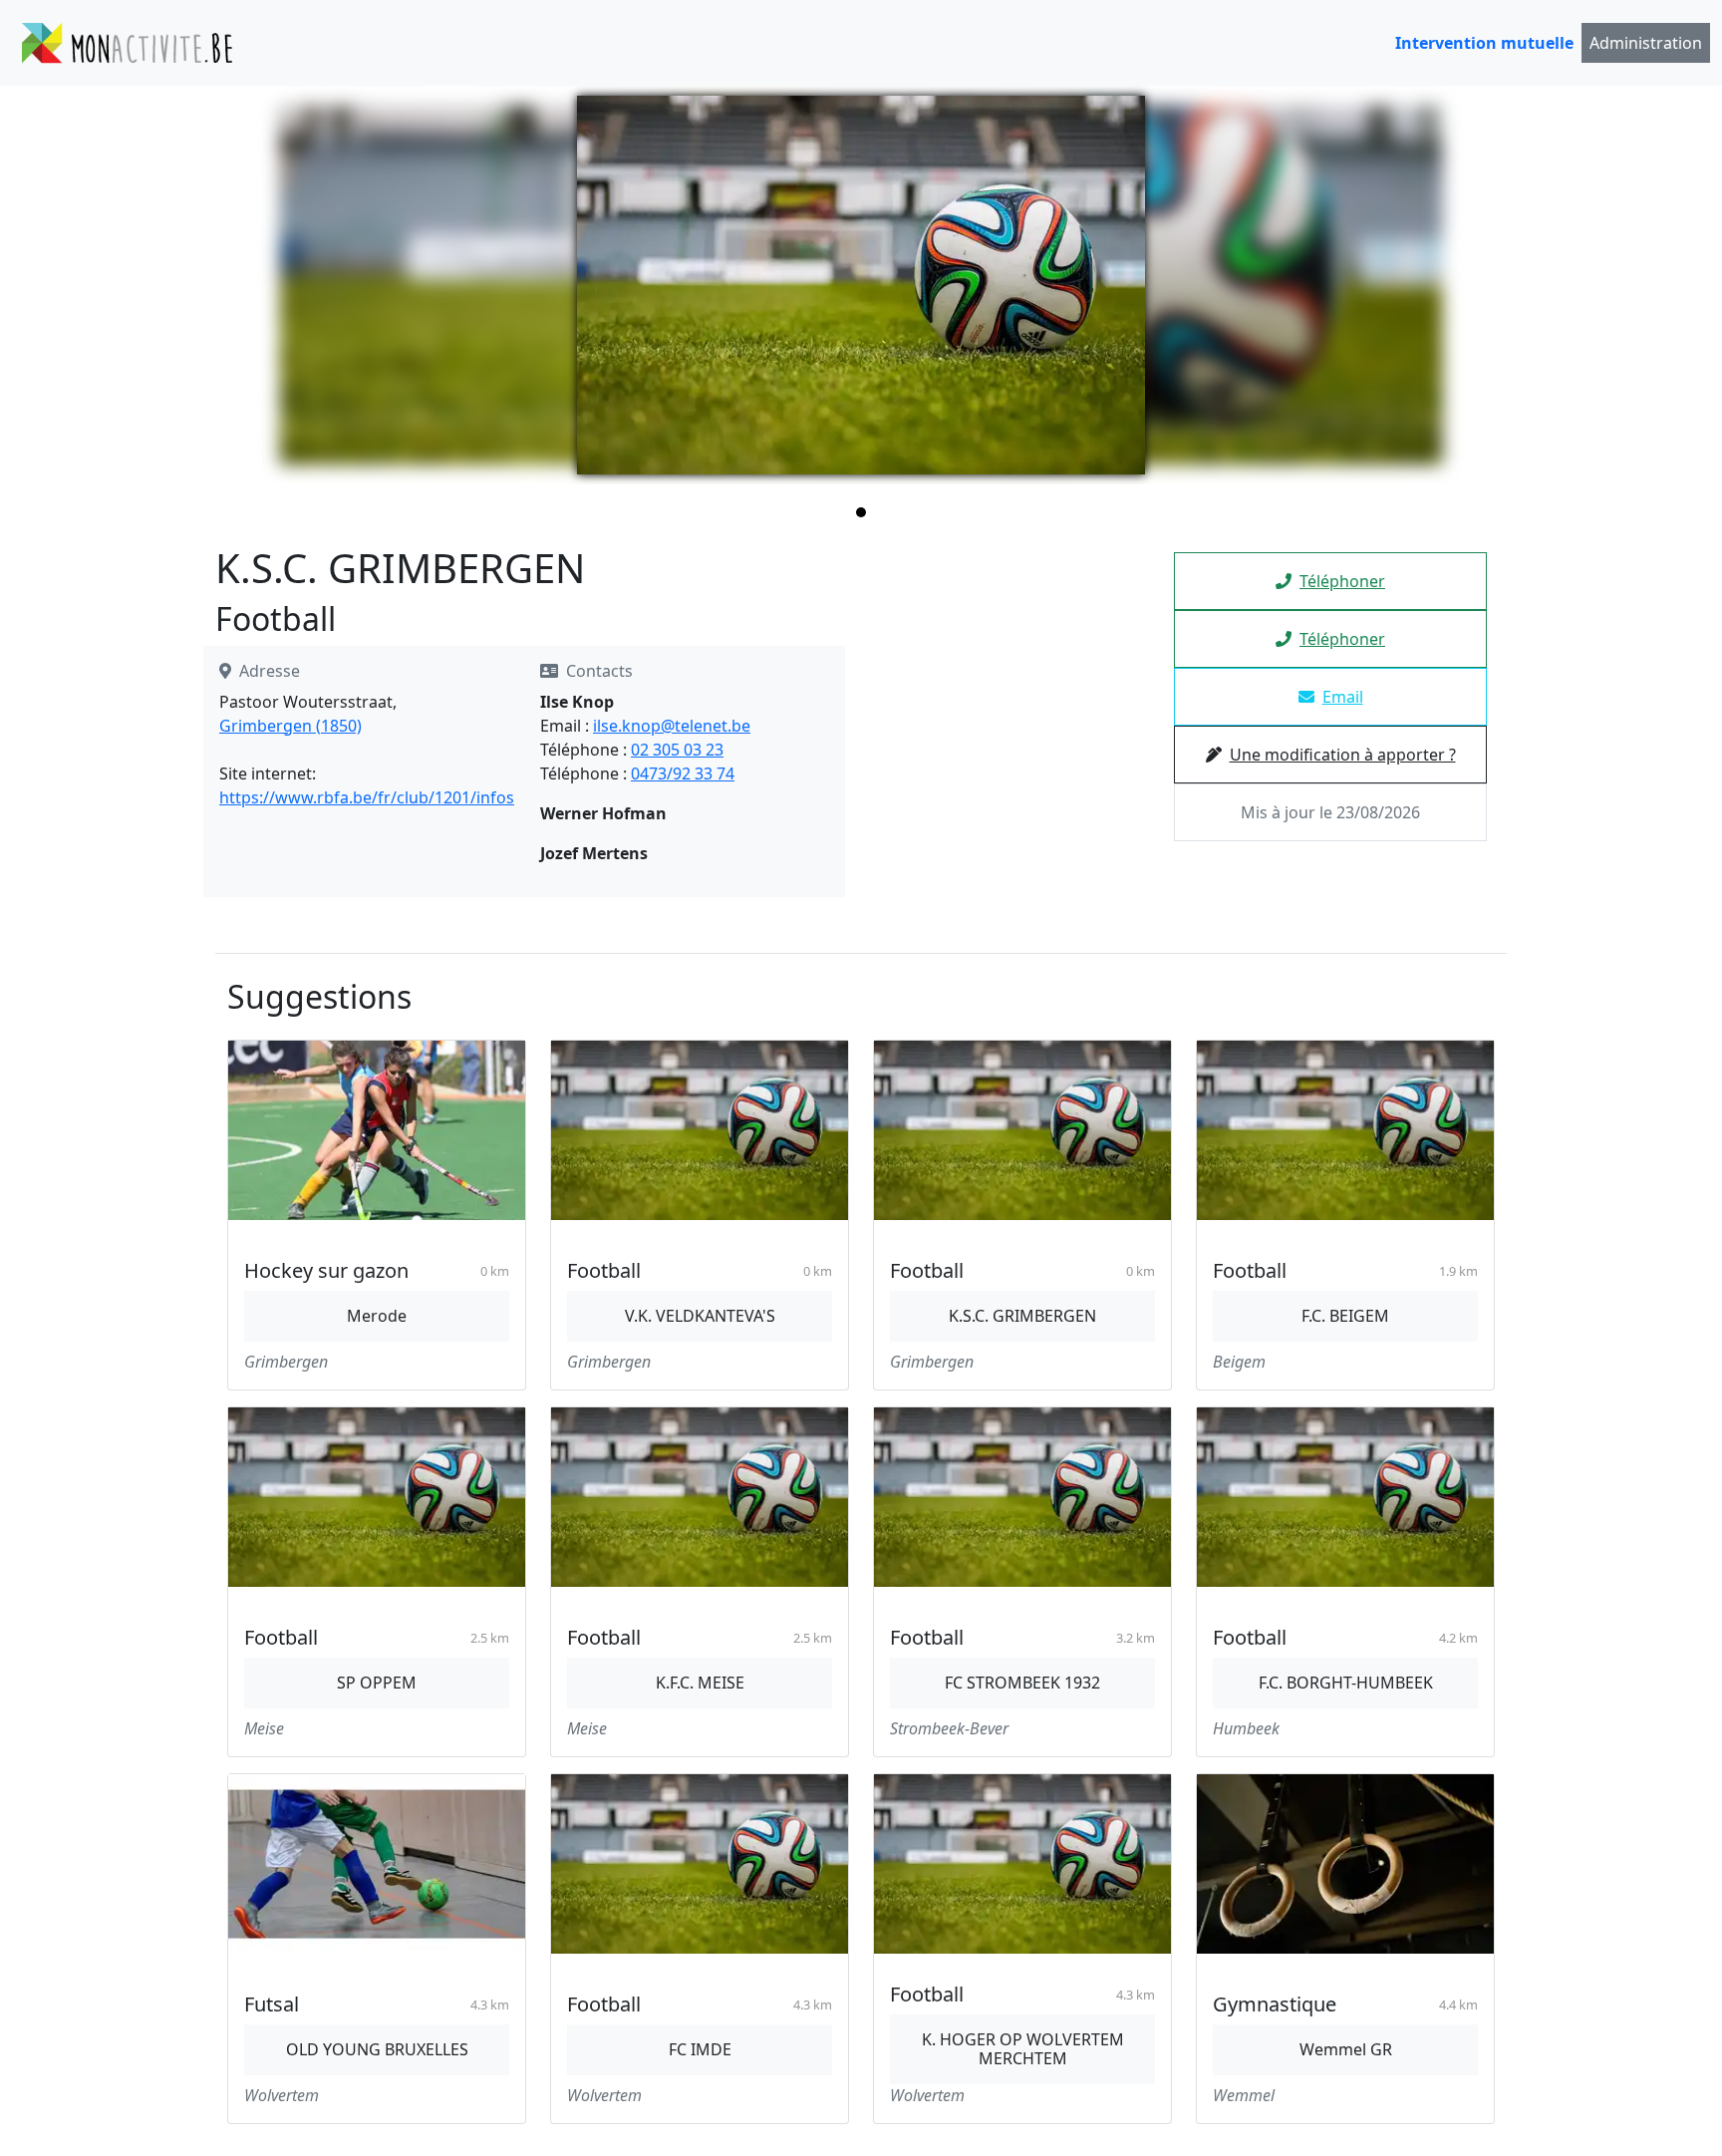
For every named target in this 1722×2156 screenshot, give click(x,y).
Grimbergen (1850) (290, 726)
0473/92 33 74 (683, 773)
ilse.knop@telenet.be (672, 726)
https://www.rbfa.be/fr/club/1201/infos (367, 797)
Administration (1646, 43)
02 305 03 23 (677, 750)
